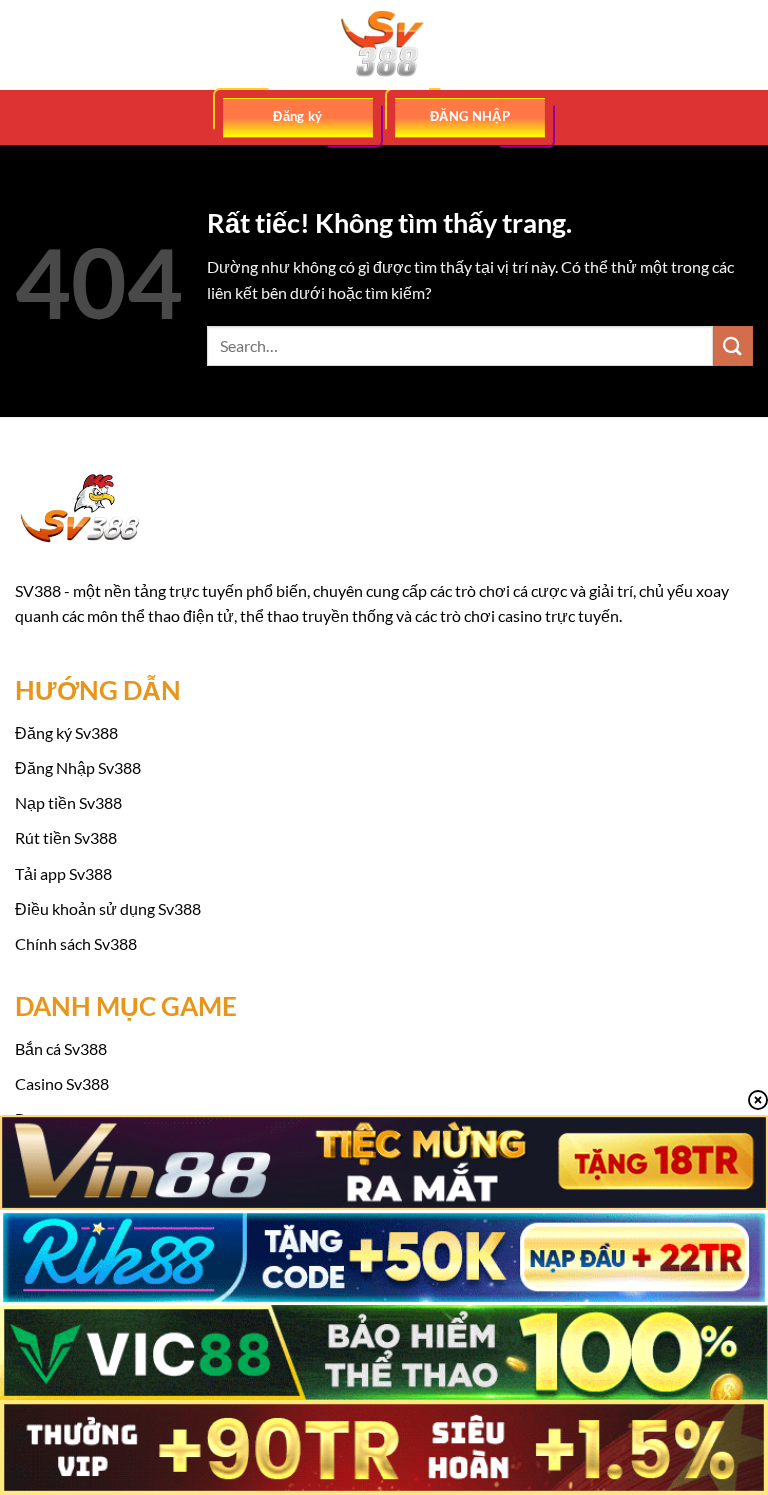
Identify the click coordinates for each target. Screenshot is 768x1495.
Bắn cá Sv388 (61, 1048)
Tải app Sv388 (63, 873)
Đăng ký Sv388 (66, 732)
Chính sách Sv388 (76, 943)
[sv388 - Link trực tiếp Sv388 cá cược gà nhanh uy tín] (384, 45)
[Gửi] (733, 345)
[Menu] (27, 44)
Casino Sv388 (62, 1083)
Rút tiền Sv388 (66, 837)
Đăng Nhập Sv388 (78, 767)
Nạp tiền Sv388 (68, 802)
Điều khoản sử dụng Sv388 (108, 908)
